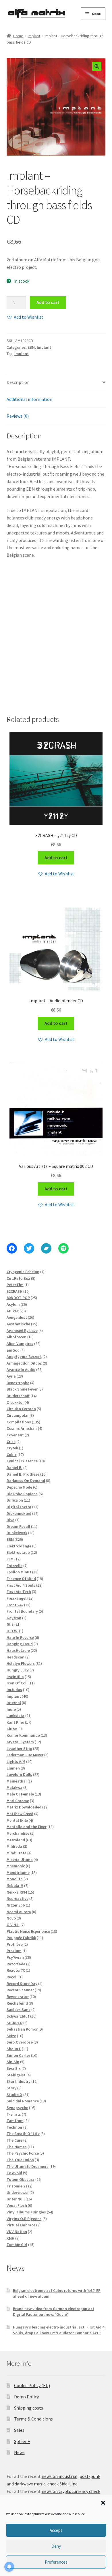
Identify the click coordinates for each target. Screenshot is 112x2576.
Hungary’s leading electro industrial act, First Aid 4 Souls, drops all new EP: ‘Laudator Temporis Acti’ (59, 2330)
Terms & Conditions (33, 2419)
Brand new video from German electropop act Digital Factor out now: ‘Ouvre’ (54, 2312)
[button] (103, 2503)
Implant (34, 36)
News (19, 2452)
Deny (56, 2546)
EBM (31, 347)
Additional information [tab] (29, 399)
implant (22, 354)
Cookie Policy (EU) (32, 2385)
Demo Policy (26, 2397)
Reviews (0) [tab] (18, 416)
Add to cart (48, 302)
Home (18, 36)
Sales (19, 2430)
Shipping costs (29, 2408)
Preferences (56, 2562)
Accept (56, 2530)
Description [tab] (18, 382)
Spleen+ (22, 2441)
